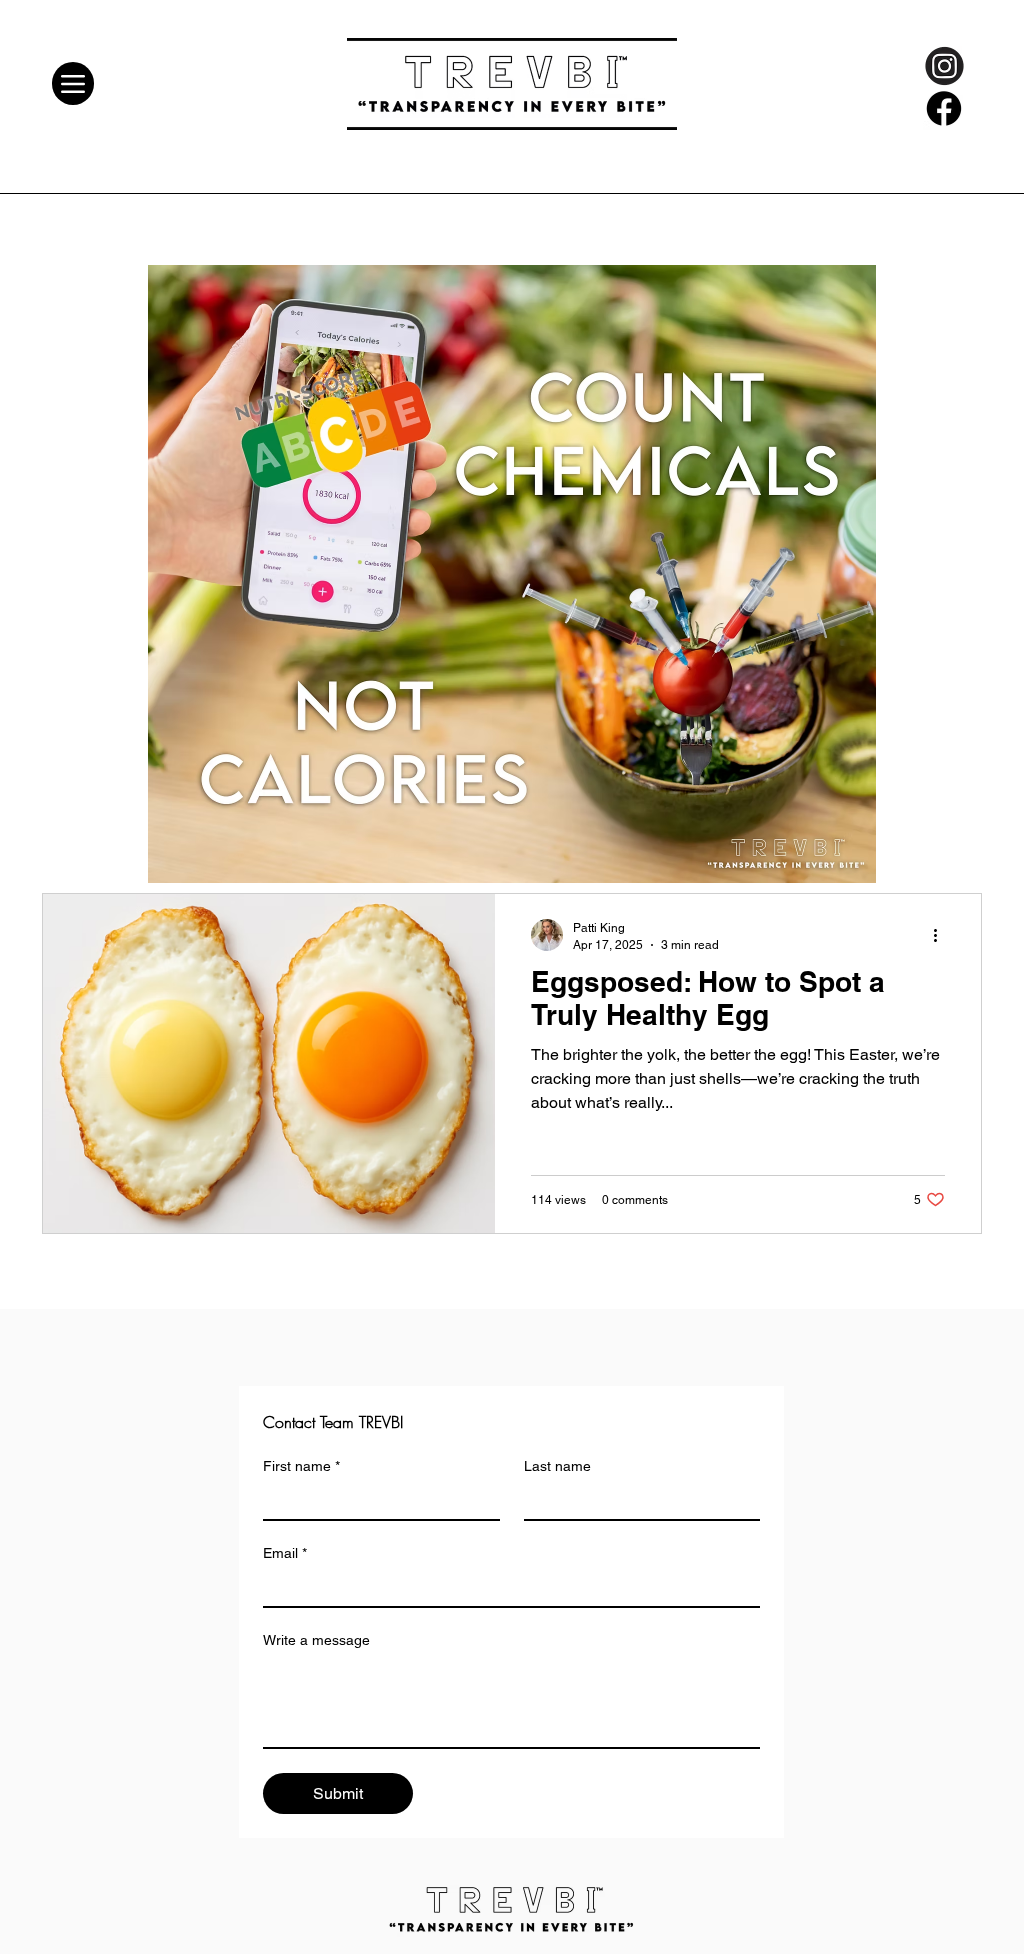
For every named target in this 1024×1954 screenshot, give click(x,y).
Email (285, 1553)
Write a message (316, 1640)
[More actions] (942, 935)
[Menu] (73, 83)
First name (301, 1466)
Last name (557, 1466)
